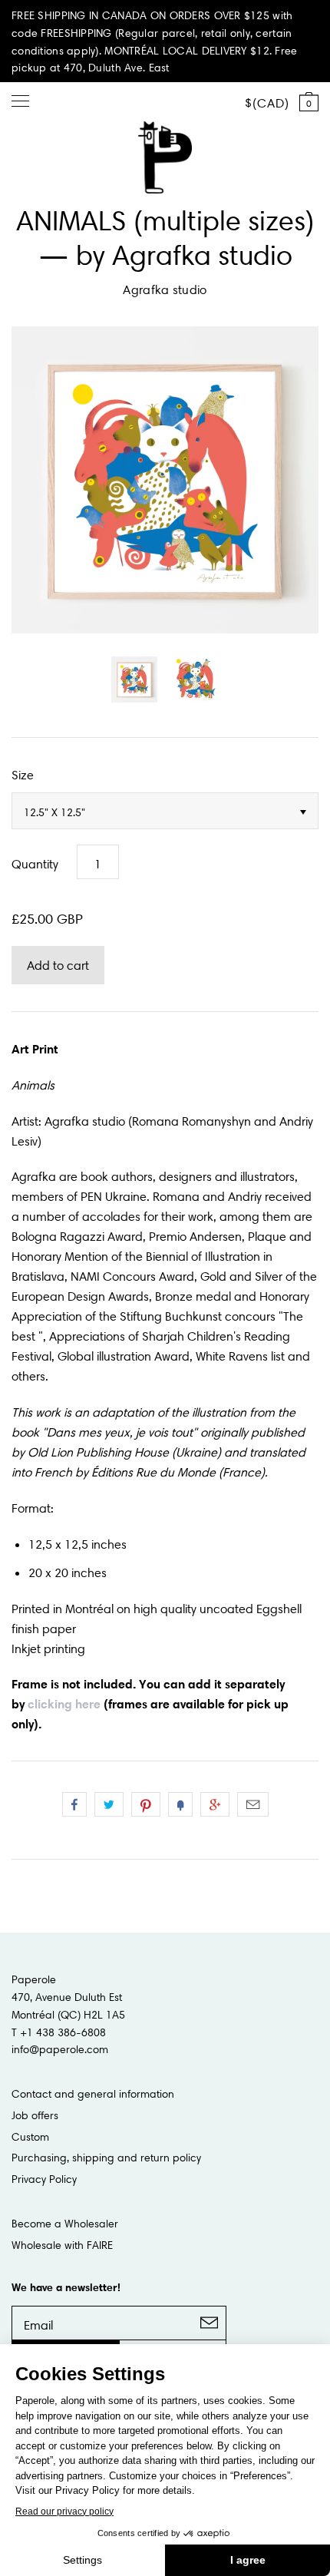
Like (74, 1804)
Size (23, 775)
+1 (215, 1804)
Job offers (35, 2115)
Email (253, 1804)
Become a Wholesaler (65, 2224)
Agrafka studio (165, 289)
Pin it (146, 1804)
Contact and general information (93, 2094)
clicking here (64, 1704)
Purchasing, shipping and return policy (106, 2158)
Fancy (180, 1804)
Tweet (109, 1804)
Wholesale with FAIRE (62, 2245)
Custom (30, 2137)
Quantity (35, 864)
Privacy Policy (44, 2179)
